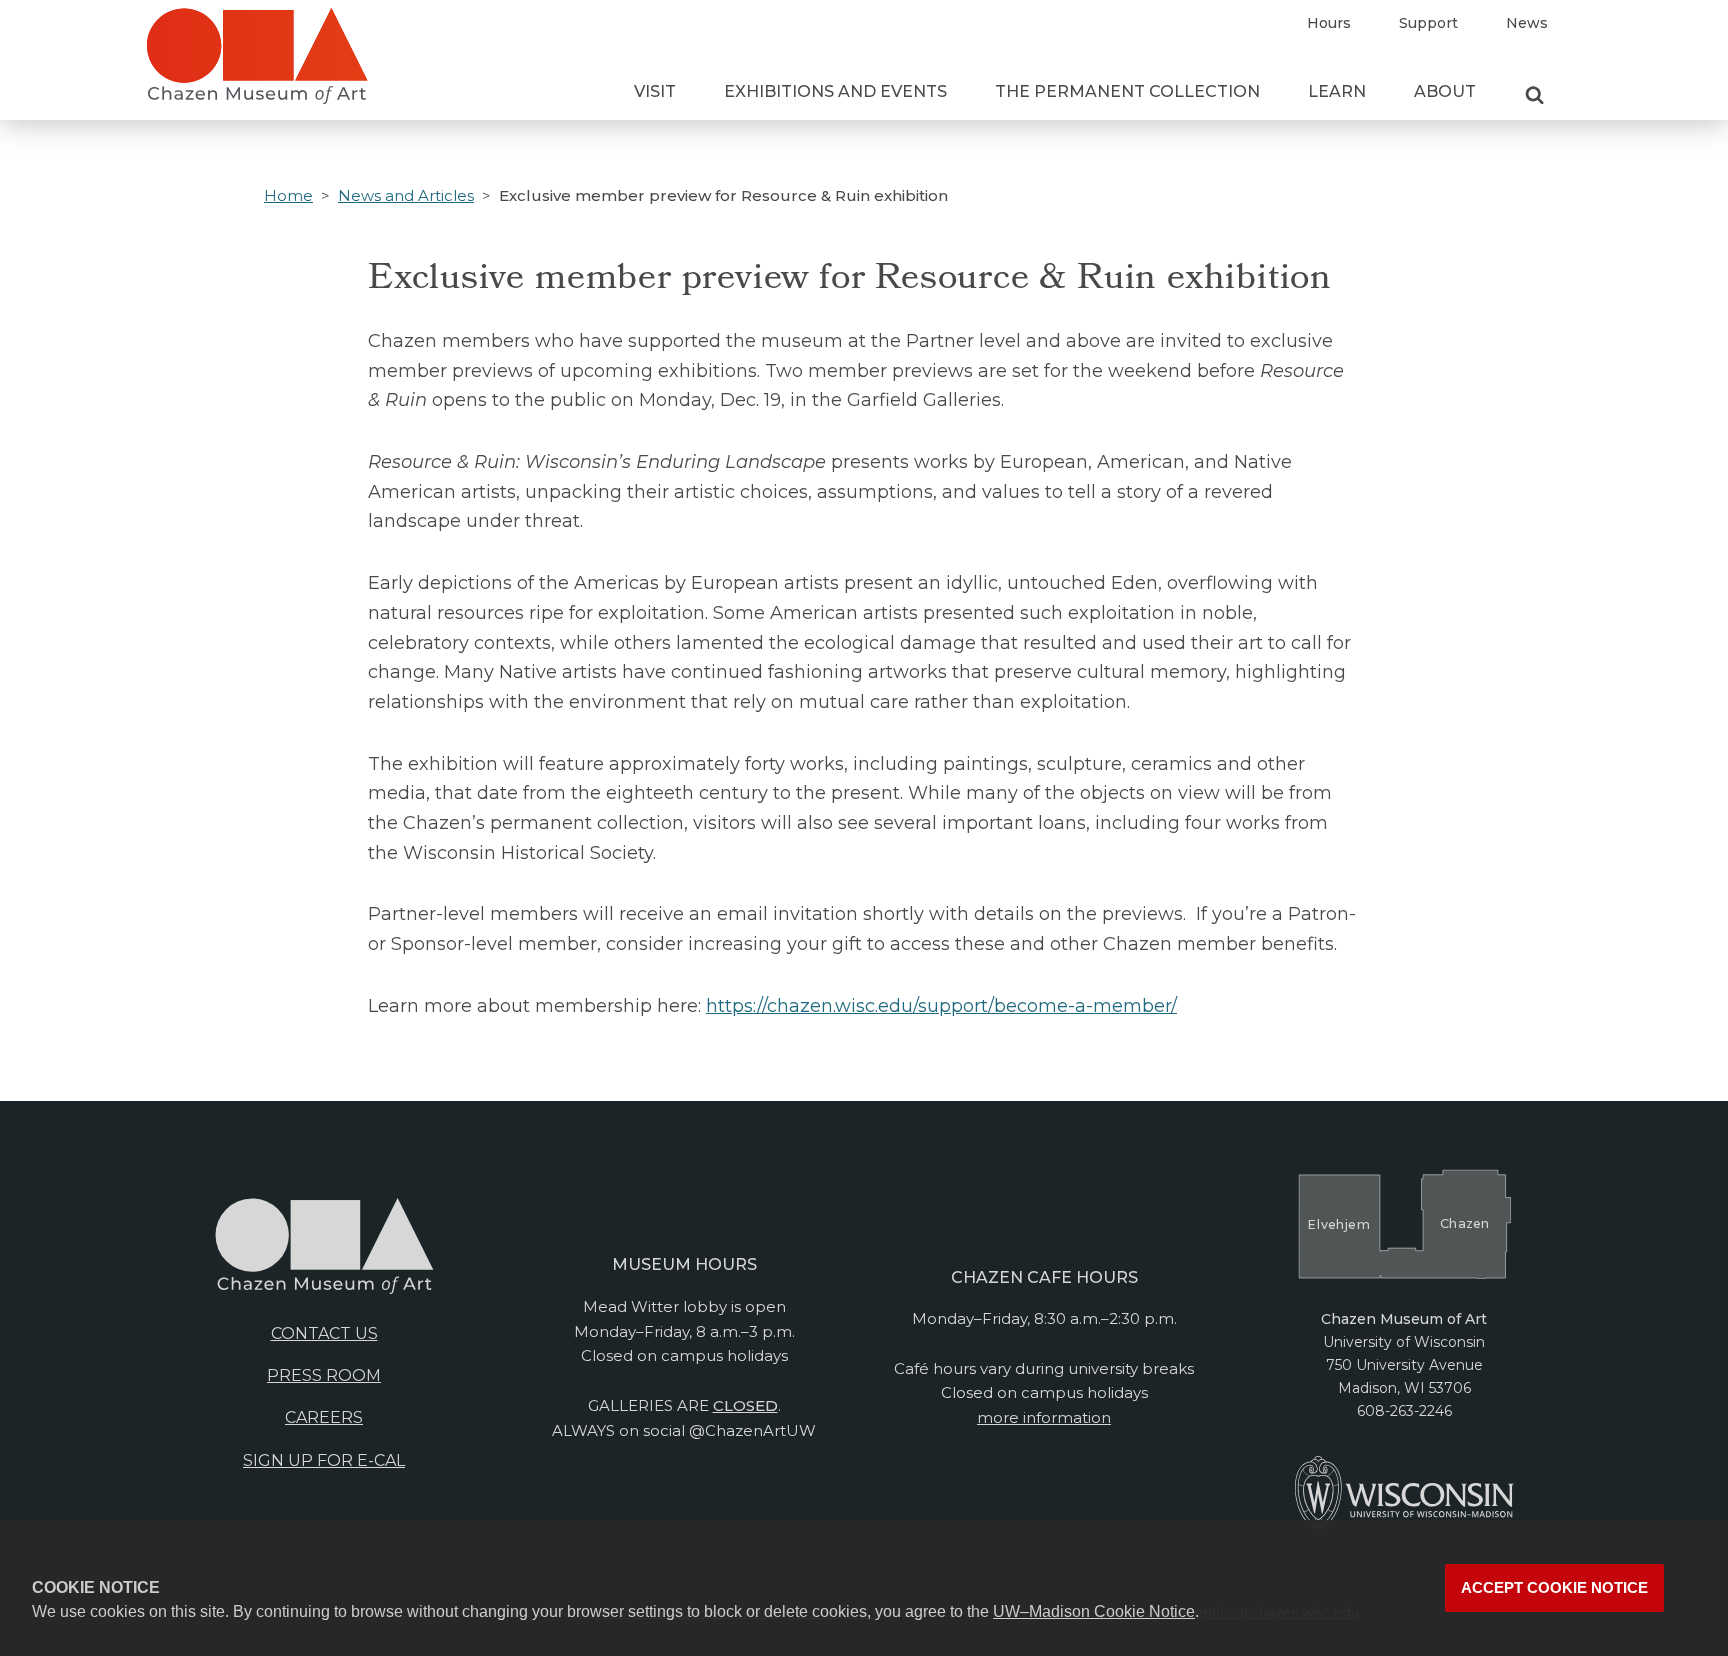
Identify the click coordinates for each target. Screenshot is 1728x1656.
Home (288, 195)
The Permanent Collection (1127, 91)
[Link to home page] (257, 64)
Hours (1329, 23)
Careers (324, 1417)
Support (1428, 23)
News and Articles (406, 195)
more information (1044, 1417)
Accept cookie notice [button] (1554, 1588)
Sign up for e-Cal (324, 1460)
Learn (1337, 91)
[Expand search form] (1534, 96)
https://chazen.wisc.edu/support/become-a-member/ (941, 1006)
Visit (655, 91)
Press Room (324, 1375)
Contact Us (324, 1333)
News (1527, 23)
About (1445, 91)
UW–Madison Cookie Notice (1094, 1611)
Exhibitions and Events (835, 91)
